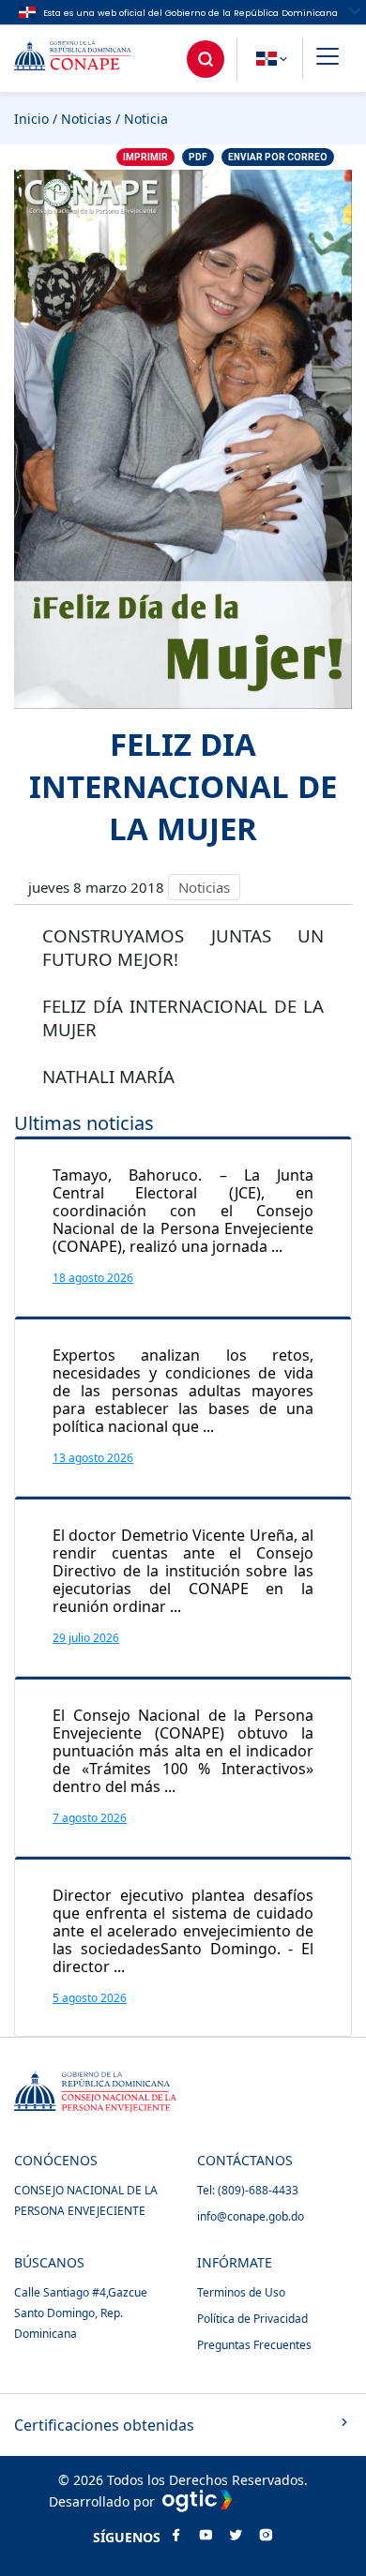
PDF (198, 157)
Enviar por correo (278, 157)
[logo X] (236, 2537)
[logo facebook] (175, 2537)
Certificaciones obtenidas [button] (104, 2425)
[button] (328, 59)
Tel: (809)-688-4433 (248, 2190)
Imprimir (145, 157)
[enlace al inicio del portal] (87, 59)
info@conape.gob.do (251, 2216)
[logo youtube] (206, 2537)
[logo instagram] (266, 2537)
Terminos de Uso (241, 2292)
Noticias (86, 119)
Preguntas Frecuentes (254, 2345)
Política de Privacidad (252, 2319)
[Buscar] (206, 59)
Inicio (31, 119)
